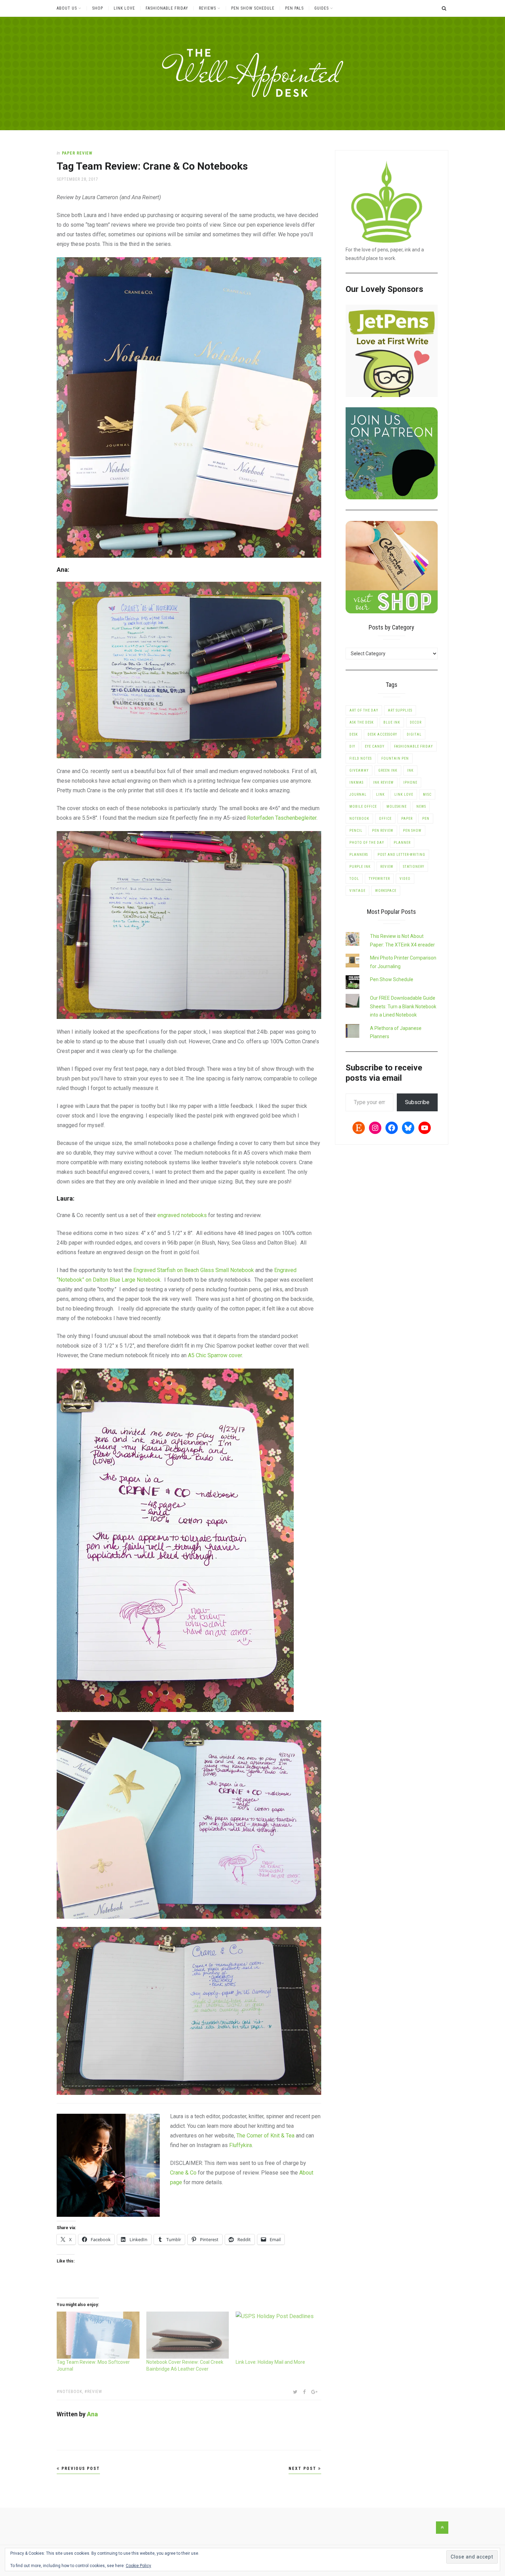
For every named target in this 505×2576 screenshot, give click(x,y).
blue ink (392, 722)
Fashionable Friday (167, 8)
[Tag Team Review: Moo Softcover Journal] (98, 2335)
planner (402, 843)
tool (354, 879)
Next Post (303, 2469)
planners (359, 855)
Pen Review (383, 831)
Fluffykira (240, 2145)
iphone (410, 782)
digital (414, 734)
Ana (92, 2414)
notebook (71, 2392)
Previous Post (80, 2469)
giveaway (359, 770)
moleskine (397, 807)
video (405, 879)
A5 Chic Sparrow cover (215, 1355)
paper (407, 819)
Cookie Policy (138, 2566)
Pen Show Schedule (253, 8)
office (385, 819)
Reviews (207, 8)
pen (426, 819)
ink (410, 770)
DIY (352, 746)
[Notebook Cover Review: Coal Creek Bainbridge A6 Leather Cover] (188, 2335)
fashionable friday (413, 746)
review (95, 2392)
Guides (322, 8)
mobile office (363, 807)
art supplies (400, 710)
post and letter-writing (401, 855)
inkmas (356, 782)
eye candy (375, 746)
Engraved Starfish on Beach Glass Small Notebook (194, 1270)
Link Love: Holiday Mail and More (270, 2362)
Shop (98, 8)
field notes (361, 758)
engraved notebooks (182, 1215)
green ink (388, 770)
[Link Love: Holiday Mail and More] (277, 2335)
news (421, 807)
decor (416, 722)
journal (358, 795)
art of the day (364, 710)
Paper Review (77, 153)
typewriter (379, 879)
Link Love (124, 8)
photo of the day (367, 843)
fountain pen (395, 758)
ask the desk (362, 722)
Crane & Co (183, 2173)
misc (427, 795)
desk (354, 734)
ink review (383, 782)
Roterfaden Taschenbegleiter (282, 818)
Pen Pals (294, 8)
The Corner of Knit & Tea (265, 2136)
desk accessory (382, 734)
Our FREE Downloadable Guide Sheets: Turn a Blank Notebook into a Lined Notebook (403, 1006)
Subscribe (417, 1102)
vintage (357, 891)
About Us (67, 8)
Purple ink (360, 867)
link (380, 795)
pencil (356, 831)
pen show (412, 831)
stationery (414, 867)
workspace (386, 891)
